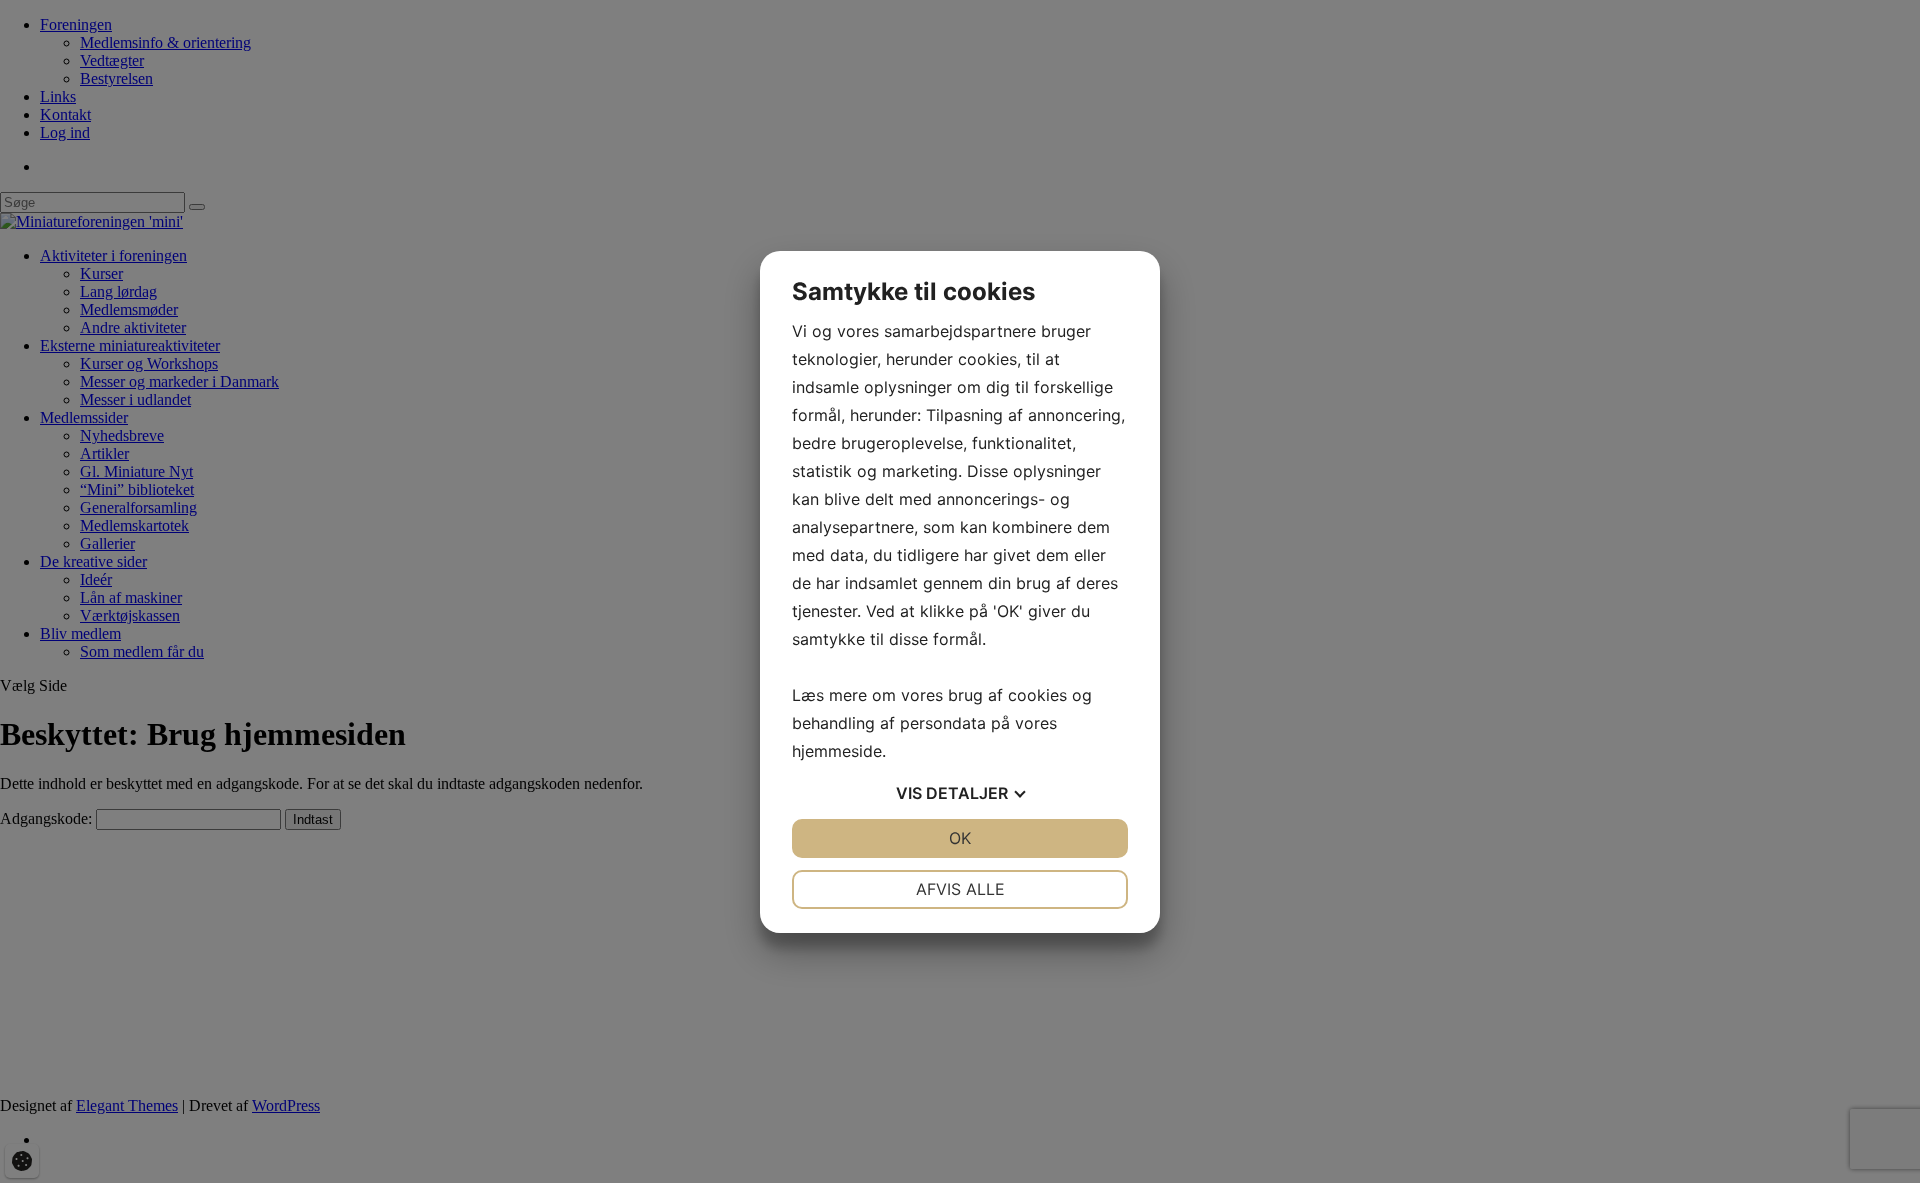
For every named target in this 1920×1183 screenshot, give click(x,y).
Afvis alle (960, 889)
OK (960, 838)
